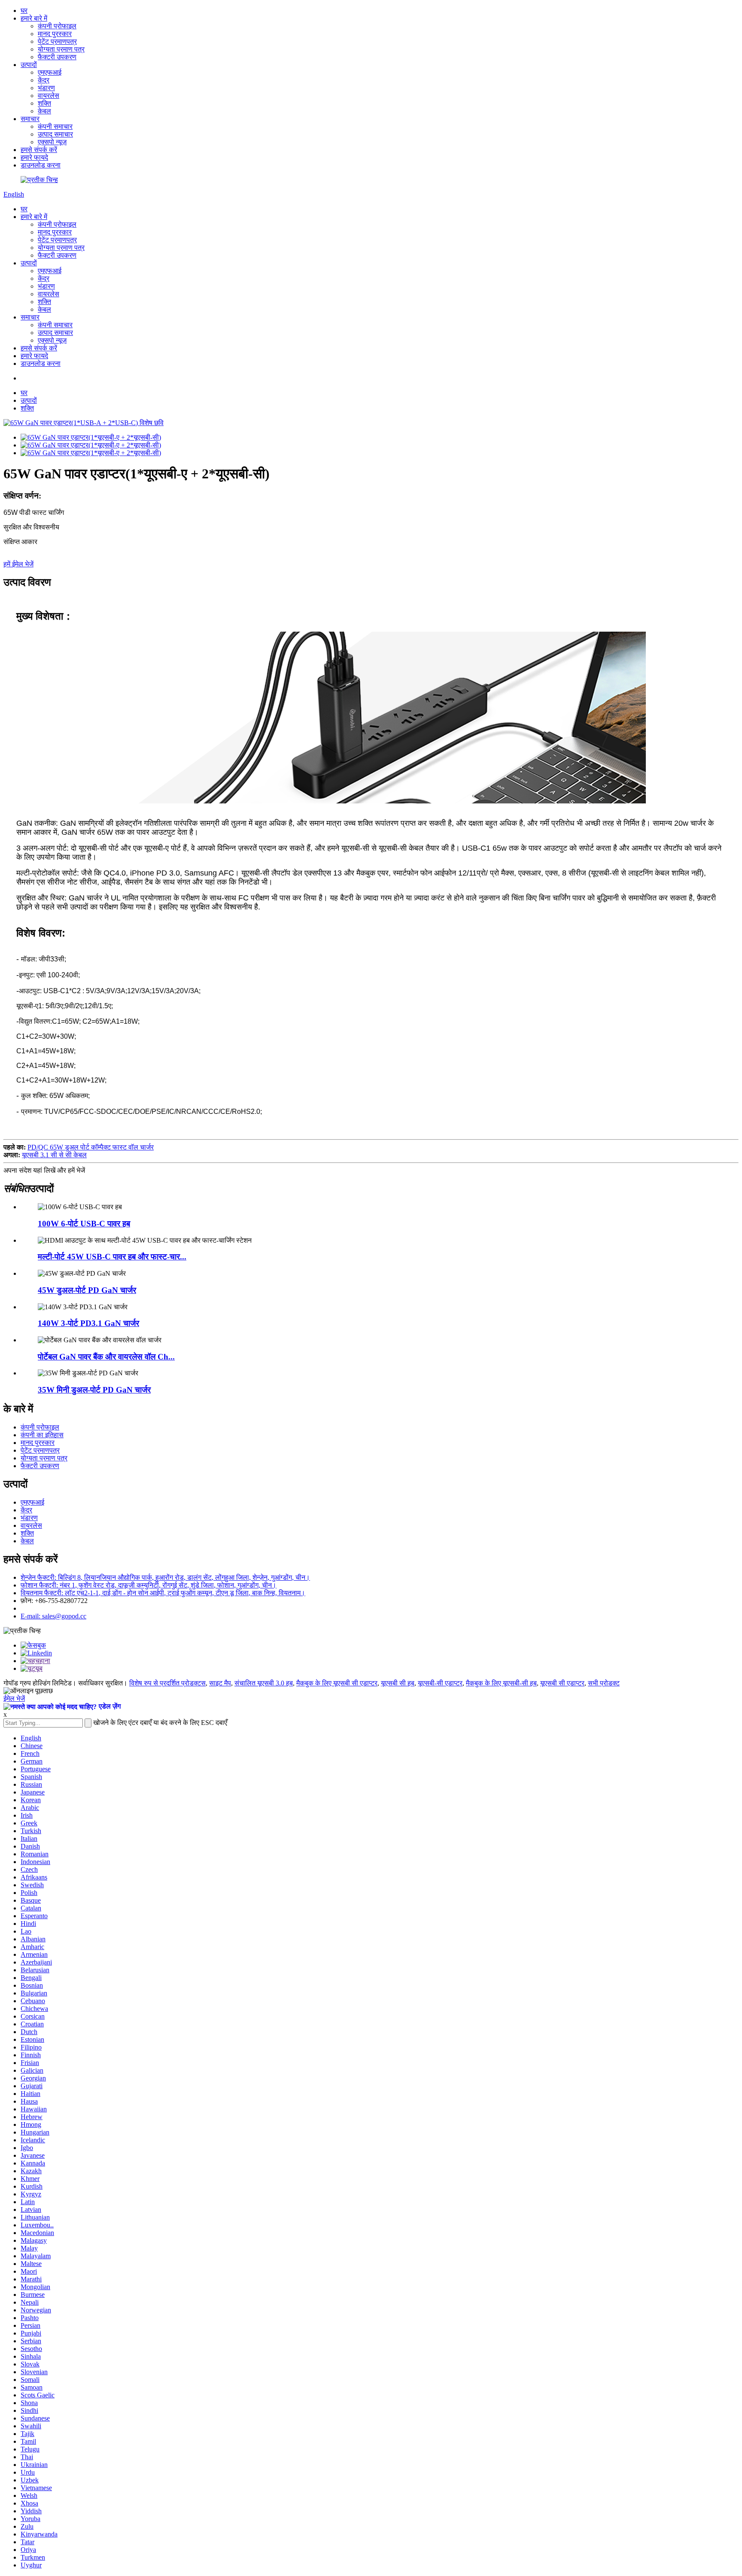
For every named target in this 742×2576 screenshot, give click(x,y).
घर (24, 11)
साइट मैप (220, 1683)
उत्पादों (29, 65)
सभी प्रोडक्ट (604, 1683)
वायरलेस (49, 96)
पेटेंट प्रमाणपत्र (57, 41)
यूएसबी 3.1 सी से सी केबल (54, 1155)
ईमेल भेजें (14, 1699)
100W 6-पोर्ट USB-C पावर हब (84, 1224)
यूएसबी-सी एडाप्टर (440, 1683)
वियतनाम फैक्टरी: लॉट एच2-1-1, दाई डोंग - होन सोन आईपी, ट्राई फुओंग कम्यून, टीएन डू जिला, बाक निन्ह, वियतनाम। (163, 1593)
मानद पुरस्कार (55, 34)
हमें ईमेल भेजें (18, 564)
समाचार (30, 119)
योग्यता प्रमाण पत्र (61, 49)
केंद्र (44, 80)
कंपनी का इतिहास (42, 1435)
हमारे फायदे (34, 157)
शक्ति (44, 103)
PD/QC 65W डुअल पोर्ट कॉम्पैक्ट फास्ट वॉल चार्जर (91, 1147)
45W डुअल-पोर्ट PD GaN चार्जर (87, 1290)
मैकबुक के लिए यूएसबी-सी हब (501, 1683)
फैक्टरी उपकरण (57, 57)
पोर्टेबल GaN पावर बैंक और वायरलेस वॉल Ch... (106, 1357)
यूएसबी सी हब (398, 1683)
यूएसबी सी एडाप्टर (562, 1683)
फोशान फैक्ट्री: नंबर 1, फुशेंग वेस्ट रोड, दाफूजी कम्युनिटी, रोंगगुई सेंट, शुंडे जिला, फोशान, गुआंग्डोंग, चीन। (149, 1585)
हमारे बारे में (34, 18)
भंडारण (46, 88)
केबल (44, 111)
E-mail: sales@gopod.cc (53, 1616)
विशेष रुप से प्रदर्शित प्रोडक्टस (167, 1683)
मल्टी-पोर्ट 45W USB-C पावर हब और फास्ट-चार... (112, 1257)
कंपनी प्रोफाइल (57, 26)
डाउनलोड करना (41, 165)
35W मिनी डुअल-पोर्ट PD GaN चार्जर (94, 1390)
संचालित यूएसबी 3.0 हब (264, 1683)
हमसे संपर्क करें (39, 150)
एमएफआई (50, 72)
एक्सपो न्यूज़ (52, 142)
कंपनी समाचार (55, 126)
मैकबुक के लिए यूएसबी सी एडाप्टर (337, 1683)
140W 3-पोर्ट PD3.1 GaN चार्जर (88, 1323)
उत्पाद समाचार (55, 134)
